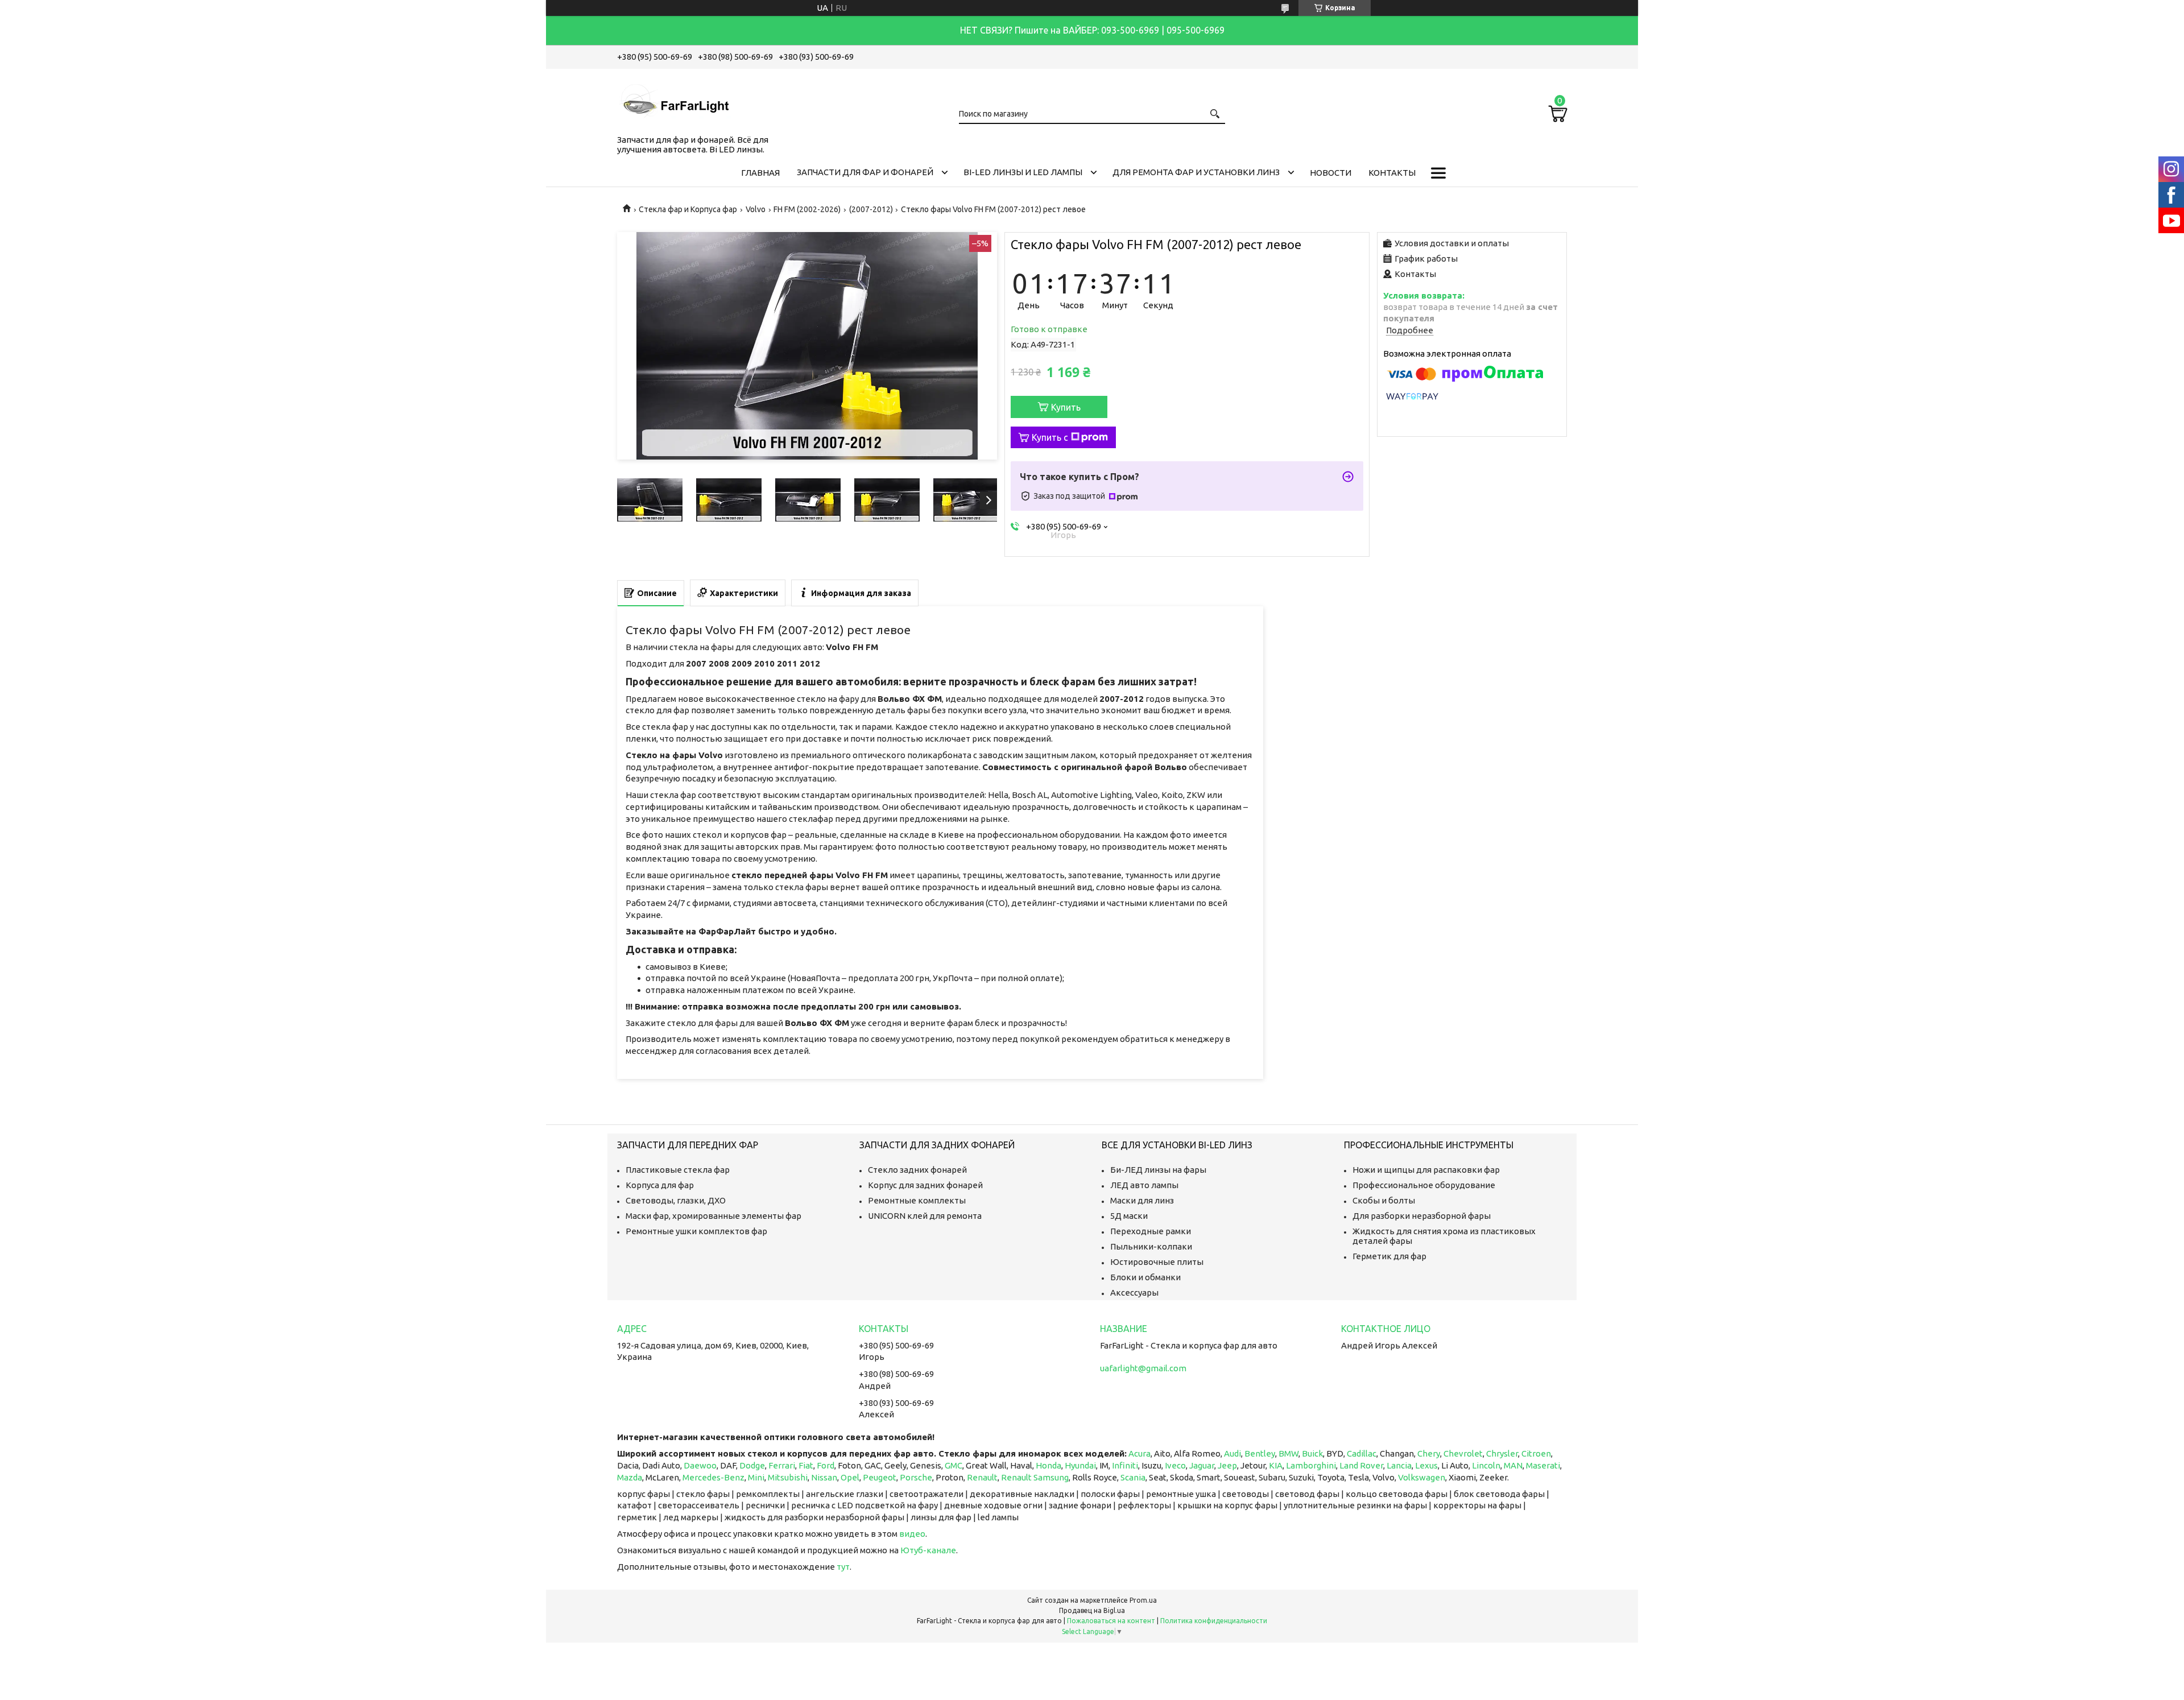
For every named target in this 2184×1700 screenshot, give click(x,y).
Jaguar (1202, 1465)
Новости (1331, 173)
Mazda (630, 1477)
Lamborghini (1311, 1465)
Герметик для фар (1389, 1256)
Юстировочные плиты (1157, 1262)
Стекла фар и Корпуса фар (688, 209)
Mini (756, 1477)
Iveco (1175, 1465)
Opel (850, 1477)
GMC (954, 1465)
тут (843, 1567)
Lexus (1426, 1465)
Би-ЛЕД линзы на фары (1158, 1170)
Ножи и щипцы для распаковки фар (1426, 1170)
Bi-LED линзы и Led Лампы (1023, 172)
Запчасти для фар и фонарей (865, 172)
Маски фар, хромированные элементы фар (713, 1216)
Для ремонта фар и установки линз (1196, 172)
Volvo (756, 209)
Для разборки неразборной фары (1422, 1216)
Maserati (1543, 1465)
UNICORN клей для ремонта (925, 1216)
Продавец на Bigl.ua (1092, 1610)
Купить (1066, 407)
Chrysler (1502, 1453)
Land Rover (1361, 1465)
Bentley (1260, 1453)
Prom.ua (1143, 1600)
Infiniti (1125, 1465)
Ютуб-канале (928, 1550)
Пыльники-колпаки (1151, 1246)
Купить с (1050, 437)
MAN (1513, 1465)
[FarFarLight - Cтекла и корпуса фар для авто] (674, 100)
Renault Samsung (1035, 1477)
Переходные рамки (1151, 1231)
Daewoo (700, 1465)
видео (912, 1534)
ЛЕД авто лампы (1144, 1185)
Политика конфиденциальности (1214, 1621)
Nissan (824, 1477)
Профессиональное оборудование (1424, 1185)
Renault (982, 1477)
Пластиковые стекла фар (678, 1170)
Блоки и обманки (1145, 1277)
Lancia (1399, 1465)
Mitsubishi (788, 1477)
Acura (1139, 1453)
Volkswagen (1422, 1477)
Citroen (1536, 1453)
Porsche (916, 1477)
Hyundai (1080, 1465)
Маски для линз (1142, 1200)
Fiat (806, 1465)
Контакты (1392, 173)
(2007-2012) (871, 209)
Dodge (752, 1465)
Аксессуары (1134, 1292)
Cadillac (1362, 1453)
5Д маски (1129, 1216)
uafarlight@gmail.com (1143, 1368)
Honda (1048, 1465)
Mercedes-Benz (713, 1477)
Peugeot (880, 1477)
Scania (1133, 1477)
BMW (1289, 1453)
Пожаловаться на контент (1111, 1621)
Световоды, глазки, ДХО (676, 1200)
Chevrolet (1463, 1453)
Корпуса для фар (660, 1185)
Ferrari (782, 1465)
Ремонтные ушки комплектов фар (696, 1231)
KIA (1276, 1465)
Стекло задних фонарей (917, 1170)
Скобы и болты (1384, 1200)
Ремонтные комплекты (917, 1200)
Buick (1312, 1453)
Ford (826, 1465)
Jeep (1227, 1465)
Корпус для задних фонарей (925, 1185)
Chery (1429, 1453)
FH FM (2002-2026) (807, 209)
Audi (1232, 1453)
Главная (760, 173)
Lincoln (1486, 1465)
